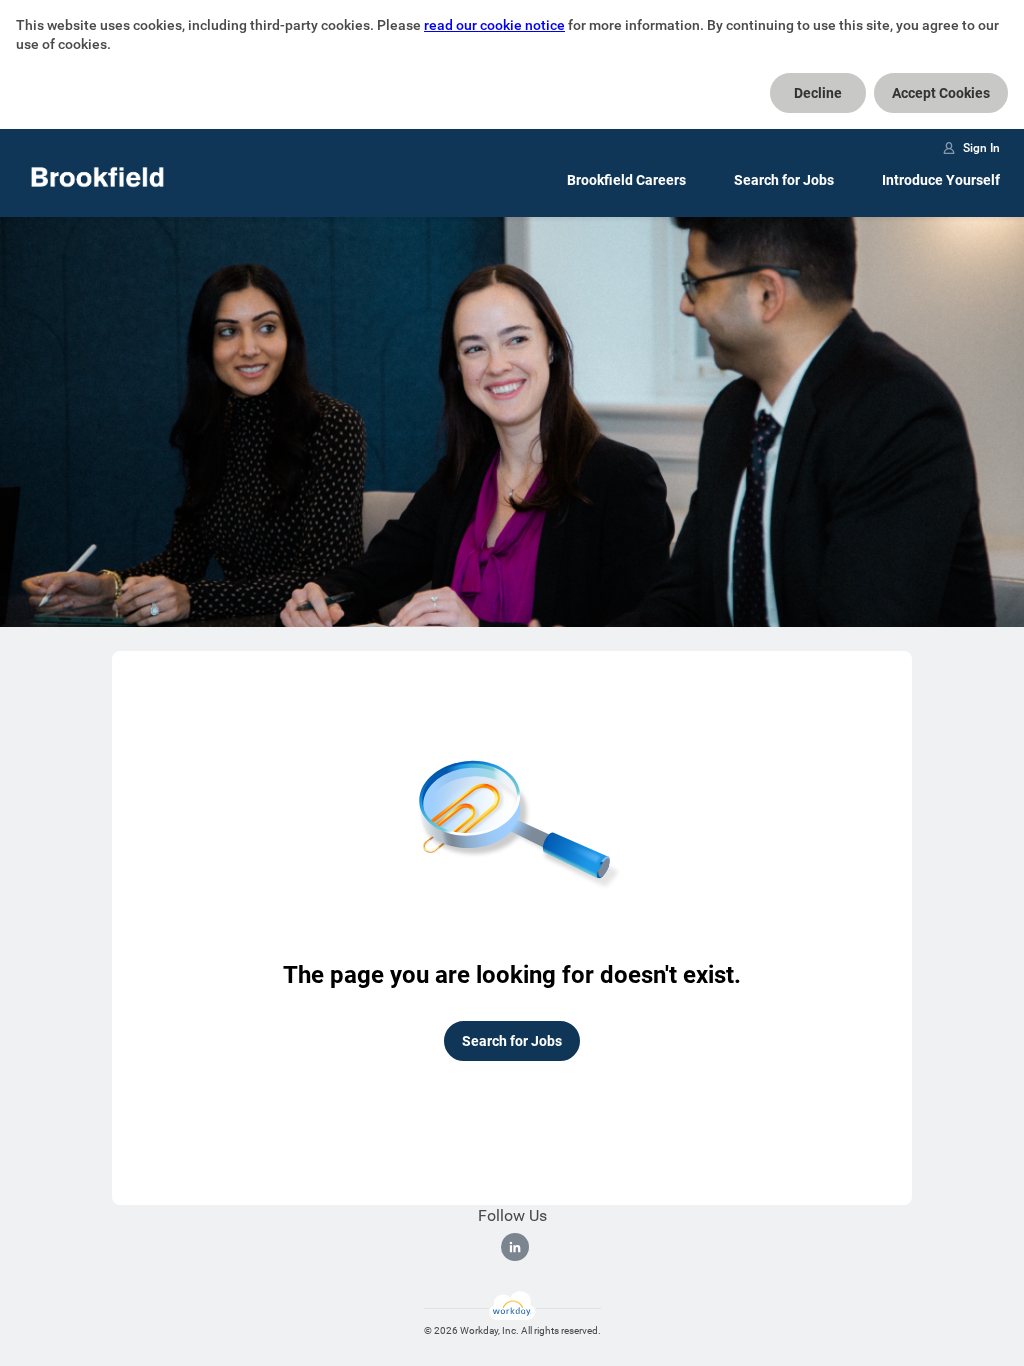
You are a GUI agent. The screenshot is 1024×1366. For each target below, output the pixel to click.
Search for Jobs (784, 180)
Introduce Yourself (941, 180)
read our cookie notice (494, 25)
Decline (818, 93)
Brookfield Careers (626, 180)
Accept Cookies (941, 93)
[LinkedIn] (515, 1247)
